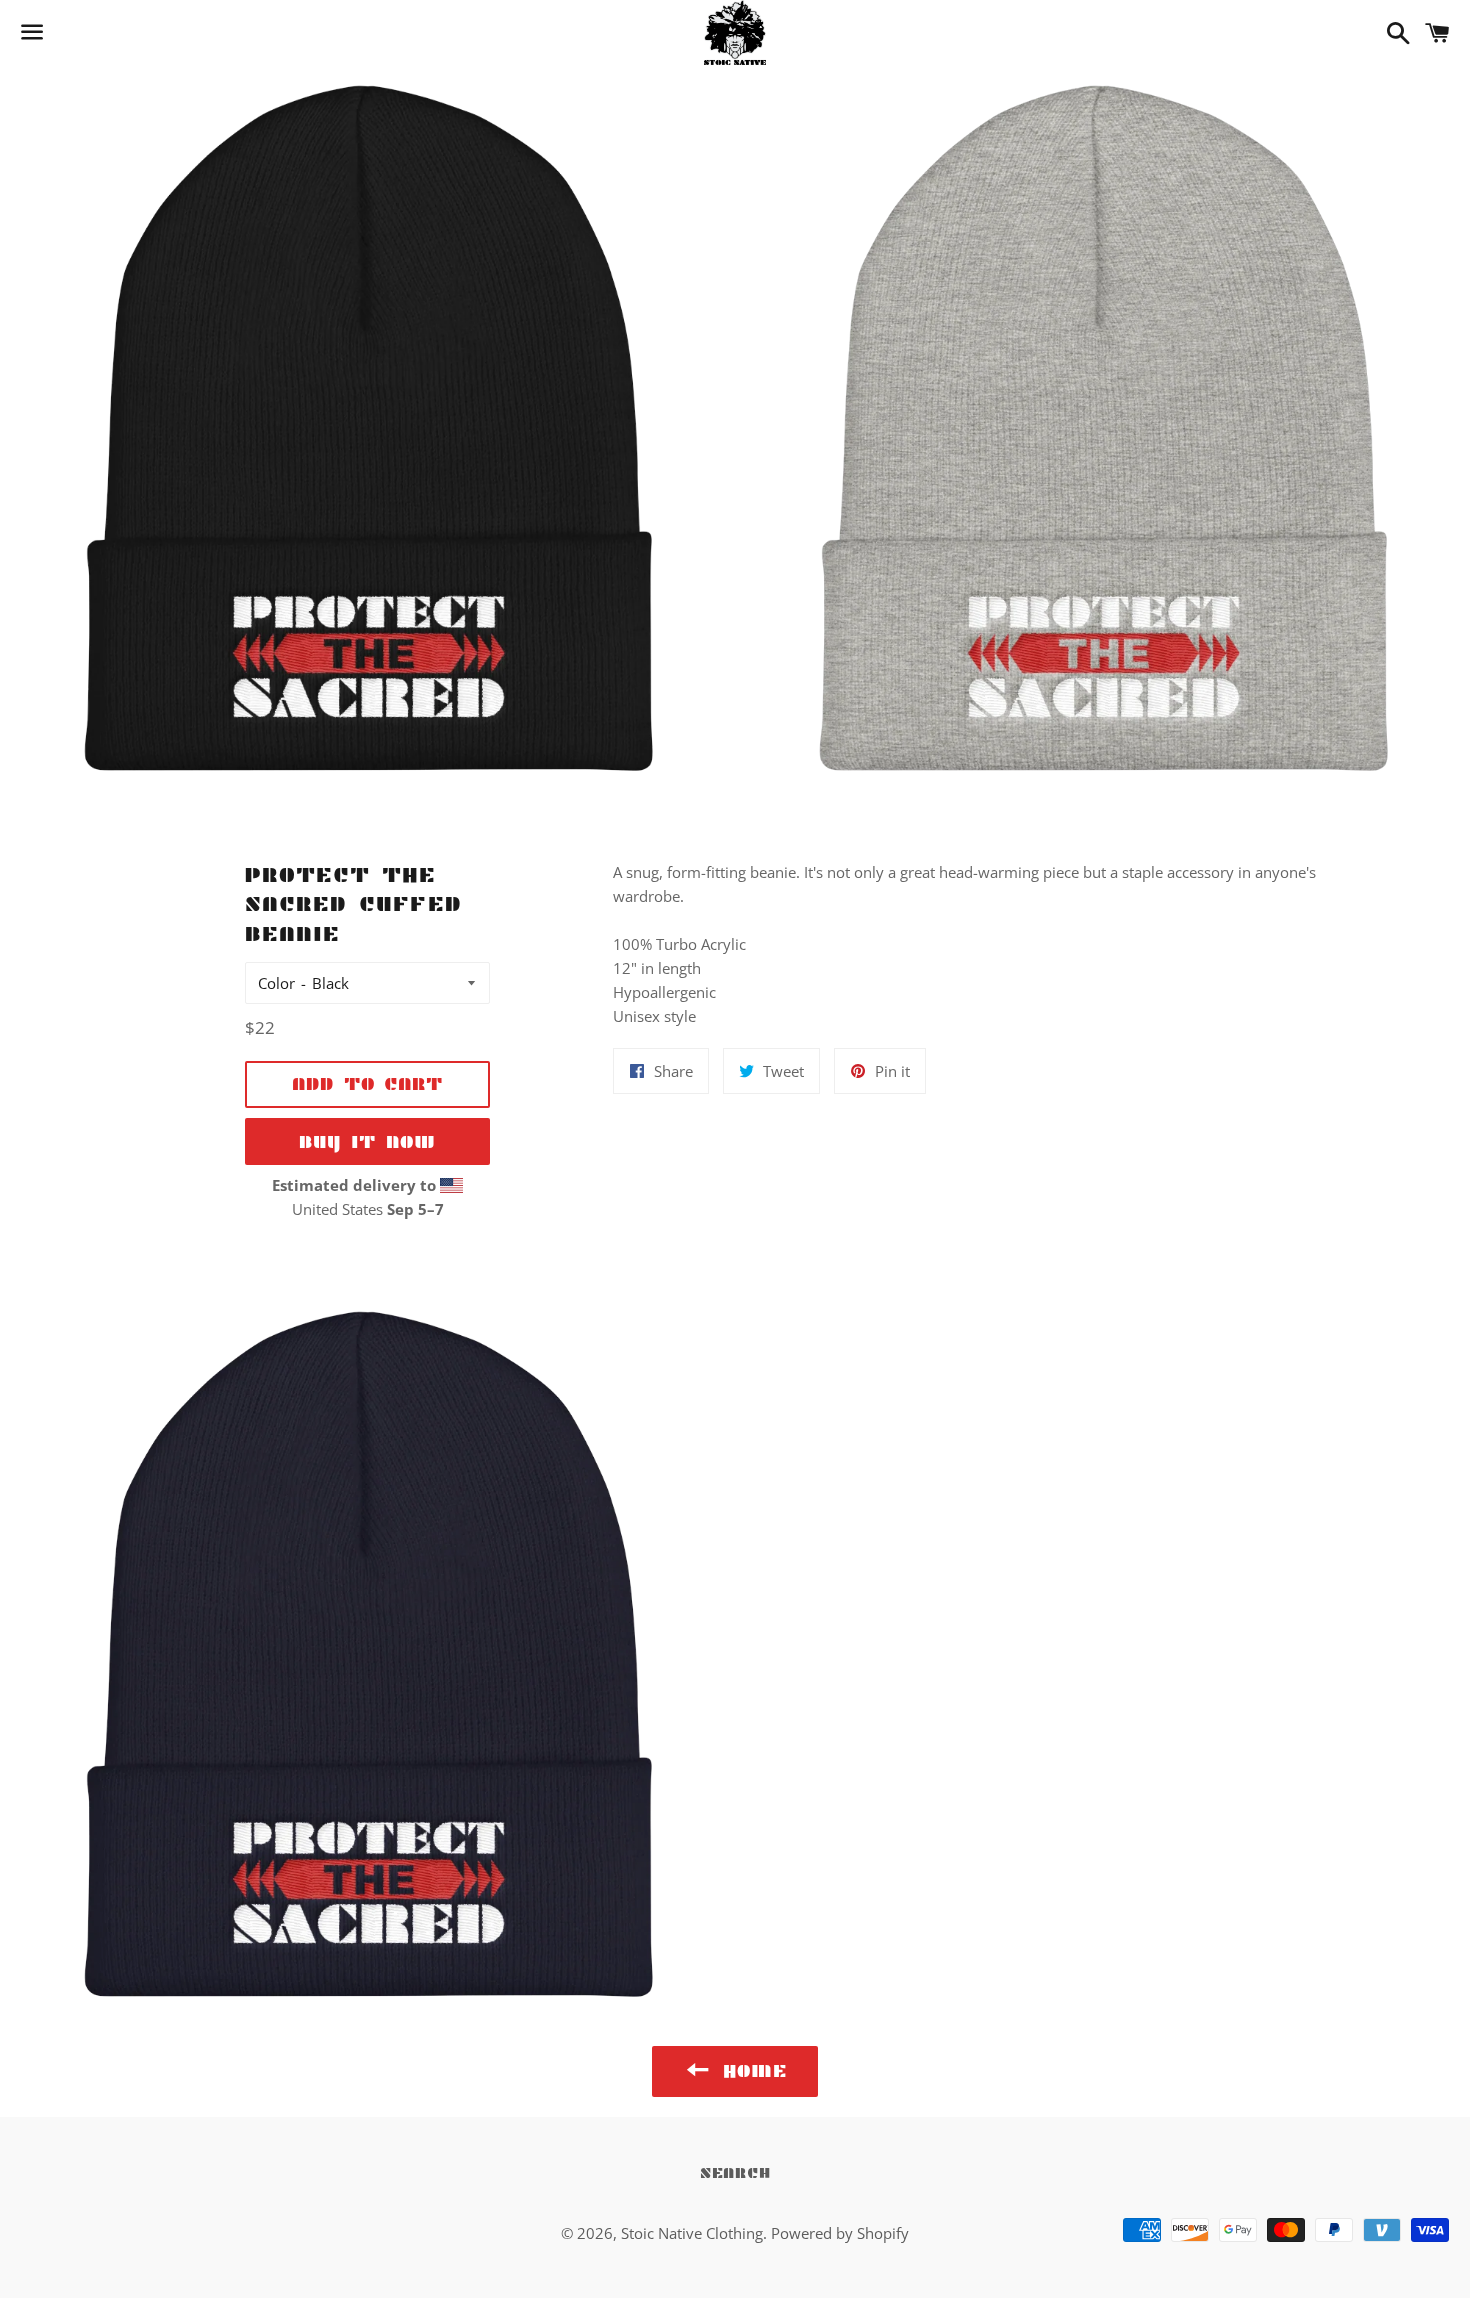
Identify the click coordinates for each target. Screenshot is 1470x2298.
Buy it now (367, 1141)
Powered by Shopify (840, 2233)
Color (276, 983)
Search (735, 2172)
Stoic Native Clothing (692, 2233)
